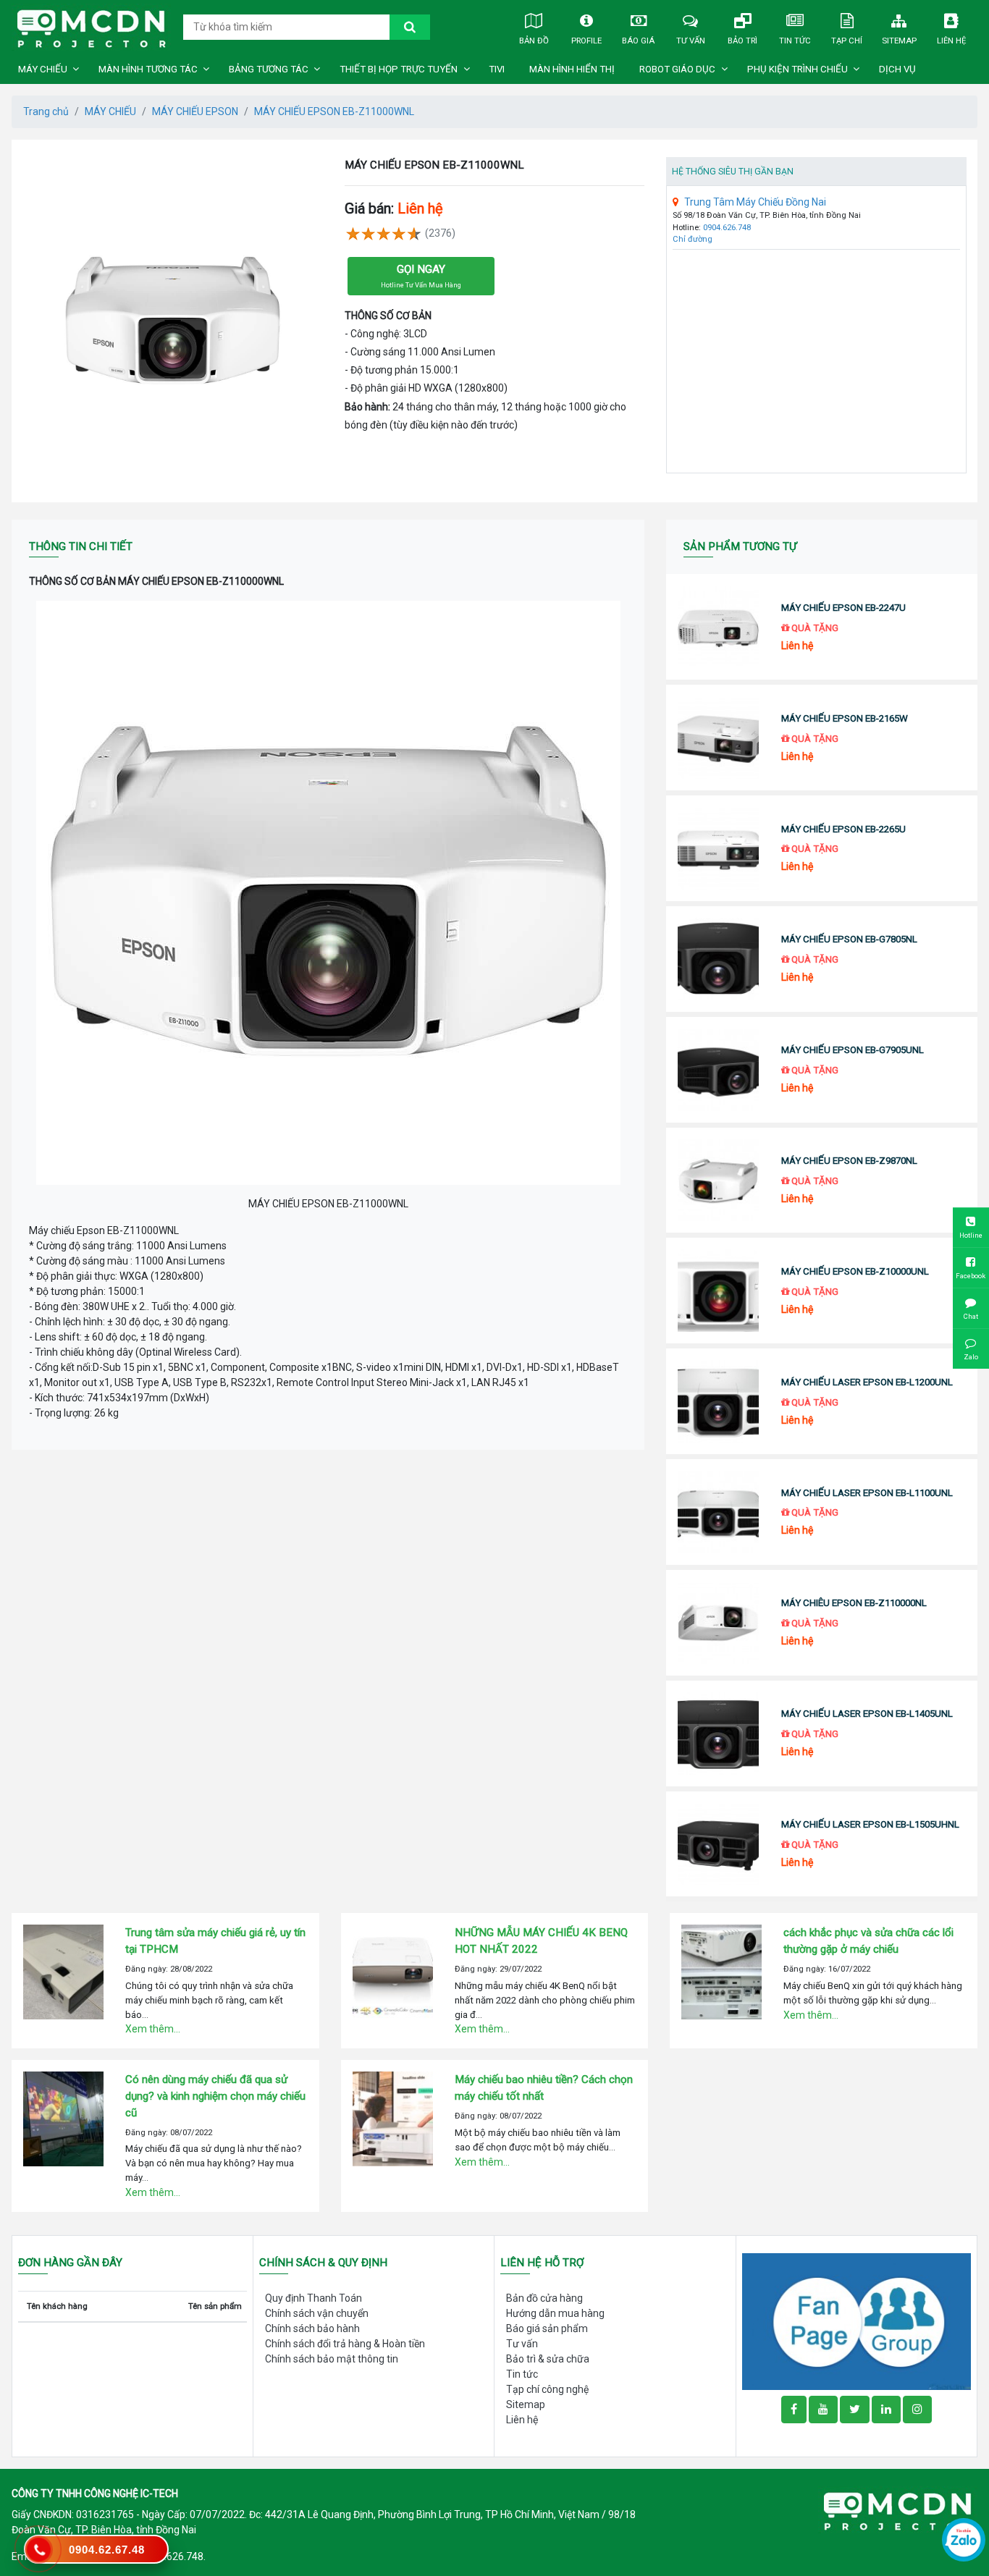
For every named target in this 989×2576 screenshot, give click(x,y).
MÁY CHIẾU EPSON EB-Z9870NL (849, 1161)
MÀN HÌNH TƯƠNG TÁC (148, 69)
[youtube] (823, 2410)
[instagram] (917, 2410)
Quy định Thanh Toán (313, 2298)
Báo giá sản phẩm (547, 2328)
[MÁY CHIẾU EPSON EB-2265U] (718, 848)
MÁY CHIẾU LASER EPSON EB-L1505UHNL (870, 1824)
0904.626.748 (727, 228)
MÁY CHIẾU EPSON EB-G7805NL (849, 939)
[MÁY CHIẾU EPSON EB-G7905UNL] (718, 1070)
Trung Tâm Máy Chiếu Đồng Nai (755, 202)
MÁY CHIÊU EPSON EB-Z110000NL (854, 1603)
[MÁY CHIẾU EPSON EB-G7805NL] (718, 959)
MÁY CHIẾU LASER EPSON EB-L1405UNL (867, 1714)
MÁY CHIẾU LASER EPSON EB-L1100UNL (867, 1493)
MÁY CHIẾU (43, 69)
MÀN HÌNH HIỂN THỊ (572, 69)
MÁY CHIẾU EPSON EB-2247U (843, 608)
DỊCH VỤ (897, 69)
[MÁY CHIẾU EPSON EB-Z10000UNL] (718, 1291)
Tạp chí (847, 41)
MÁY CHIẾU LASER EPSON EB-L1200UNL (867, 1382)
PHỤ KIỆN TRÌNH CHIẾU (797, 69)
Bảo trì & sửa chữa (548, 2359)
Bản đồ (534, 41)
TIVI (497, 69)
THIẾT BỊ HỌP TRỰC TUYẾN (399, 69)
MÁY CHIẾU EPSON (195, 111)
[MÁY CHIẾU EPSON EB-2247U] (718, 627)
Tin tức (795, 41)
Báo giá (638, 41)
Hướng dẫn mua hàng (555, 2313)
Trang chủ (46, 111)
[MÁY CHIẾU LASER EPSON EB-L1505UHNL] (718, 1844)
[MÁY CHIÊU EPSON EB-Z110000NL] (718, 1623)
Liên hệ (951, 41)
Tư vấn (691, 41)
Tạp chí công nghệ (547, 2389)
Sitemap (899, 41)
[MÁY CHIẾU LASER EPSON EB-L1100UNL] (718, 1512)
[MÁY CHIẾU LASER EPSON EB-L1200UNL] (718, 1401)
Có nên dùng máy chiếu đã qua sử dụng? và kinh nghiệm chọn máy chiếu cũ (215, 2096)
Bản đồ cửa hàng (544, 2298)
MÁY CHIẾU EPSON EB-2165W (845, 718)
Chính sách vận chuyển (317, 2313)
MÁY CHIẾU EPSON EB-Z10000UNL (855, 1271)
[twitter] (855, 2410)
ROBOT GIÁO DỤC (677, 69)
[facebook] (857, 2320)
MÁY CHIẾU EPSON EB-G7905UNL (853, 1050)
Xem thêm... (153, 2029)
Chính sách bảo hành (312, 2328)
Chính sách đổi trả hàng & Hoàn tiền (345, 2344)
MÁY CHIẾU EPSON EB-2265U (843, 829)
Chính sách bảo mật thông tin (332, 2359)
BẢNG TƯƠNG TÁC (269, 69)
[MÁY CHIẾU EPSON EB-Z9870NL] (718, 1181)
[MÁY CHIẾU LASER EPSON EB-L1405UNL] (718, 1733)
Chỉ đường (693, 239)
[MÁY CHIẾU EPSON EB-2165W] (718, 738)
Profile (586, 41)
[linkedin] (886, 2410)
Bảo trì (742, 41)
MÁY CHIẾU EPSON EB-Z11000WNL (334, 111)
